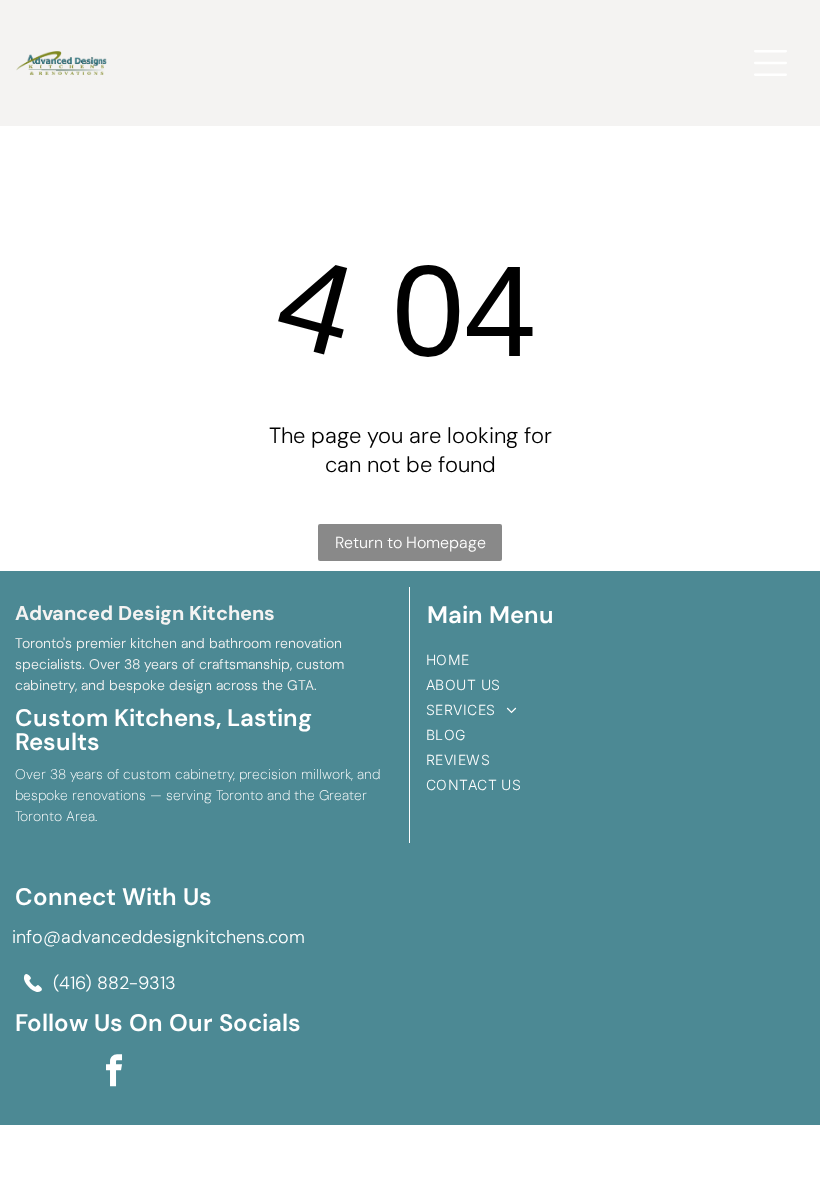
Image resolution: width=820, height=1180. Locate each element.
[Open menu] (770, 63)
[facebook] (114, 1072)
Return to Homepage (410, 542)
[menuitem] (615, 659)
